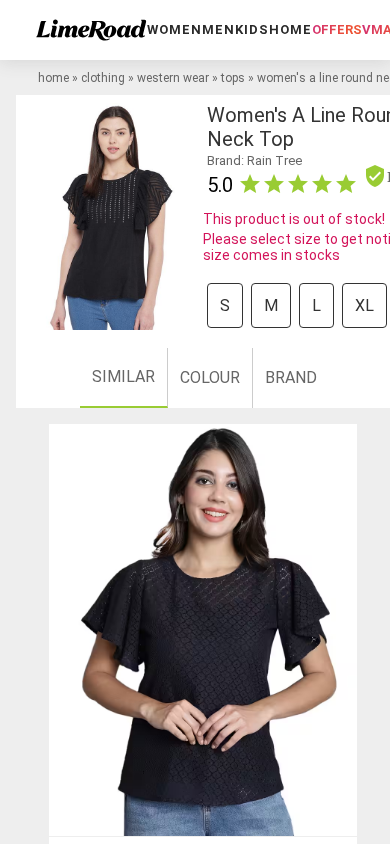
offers (337, 29)
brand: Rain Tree (254, 160)
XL (364, 305)
